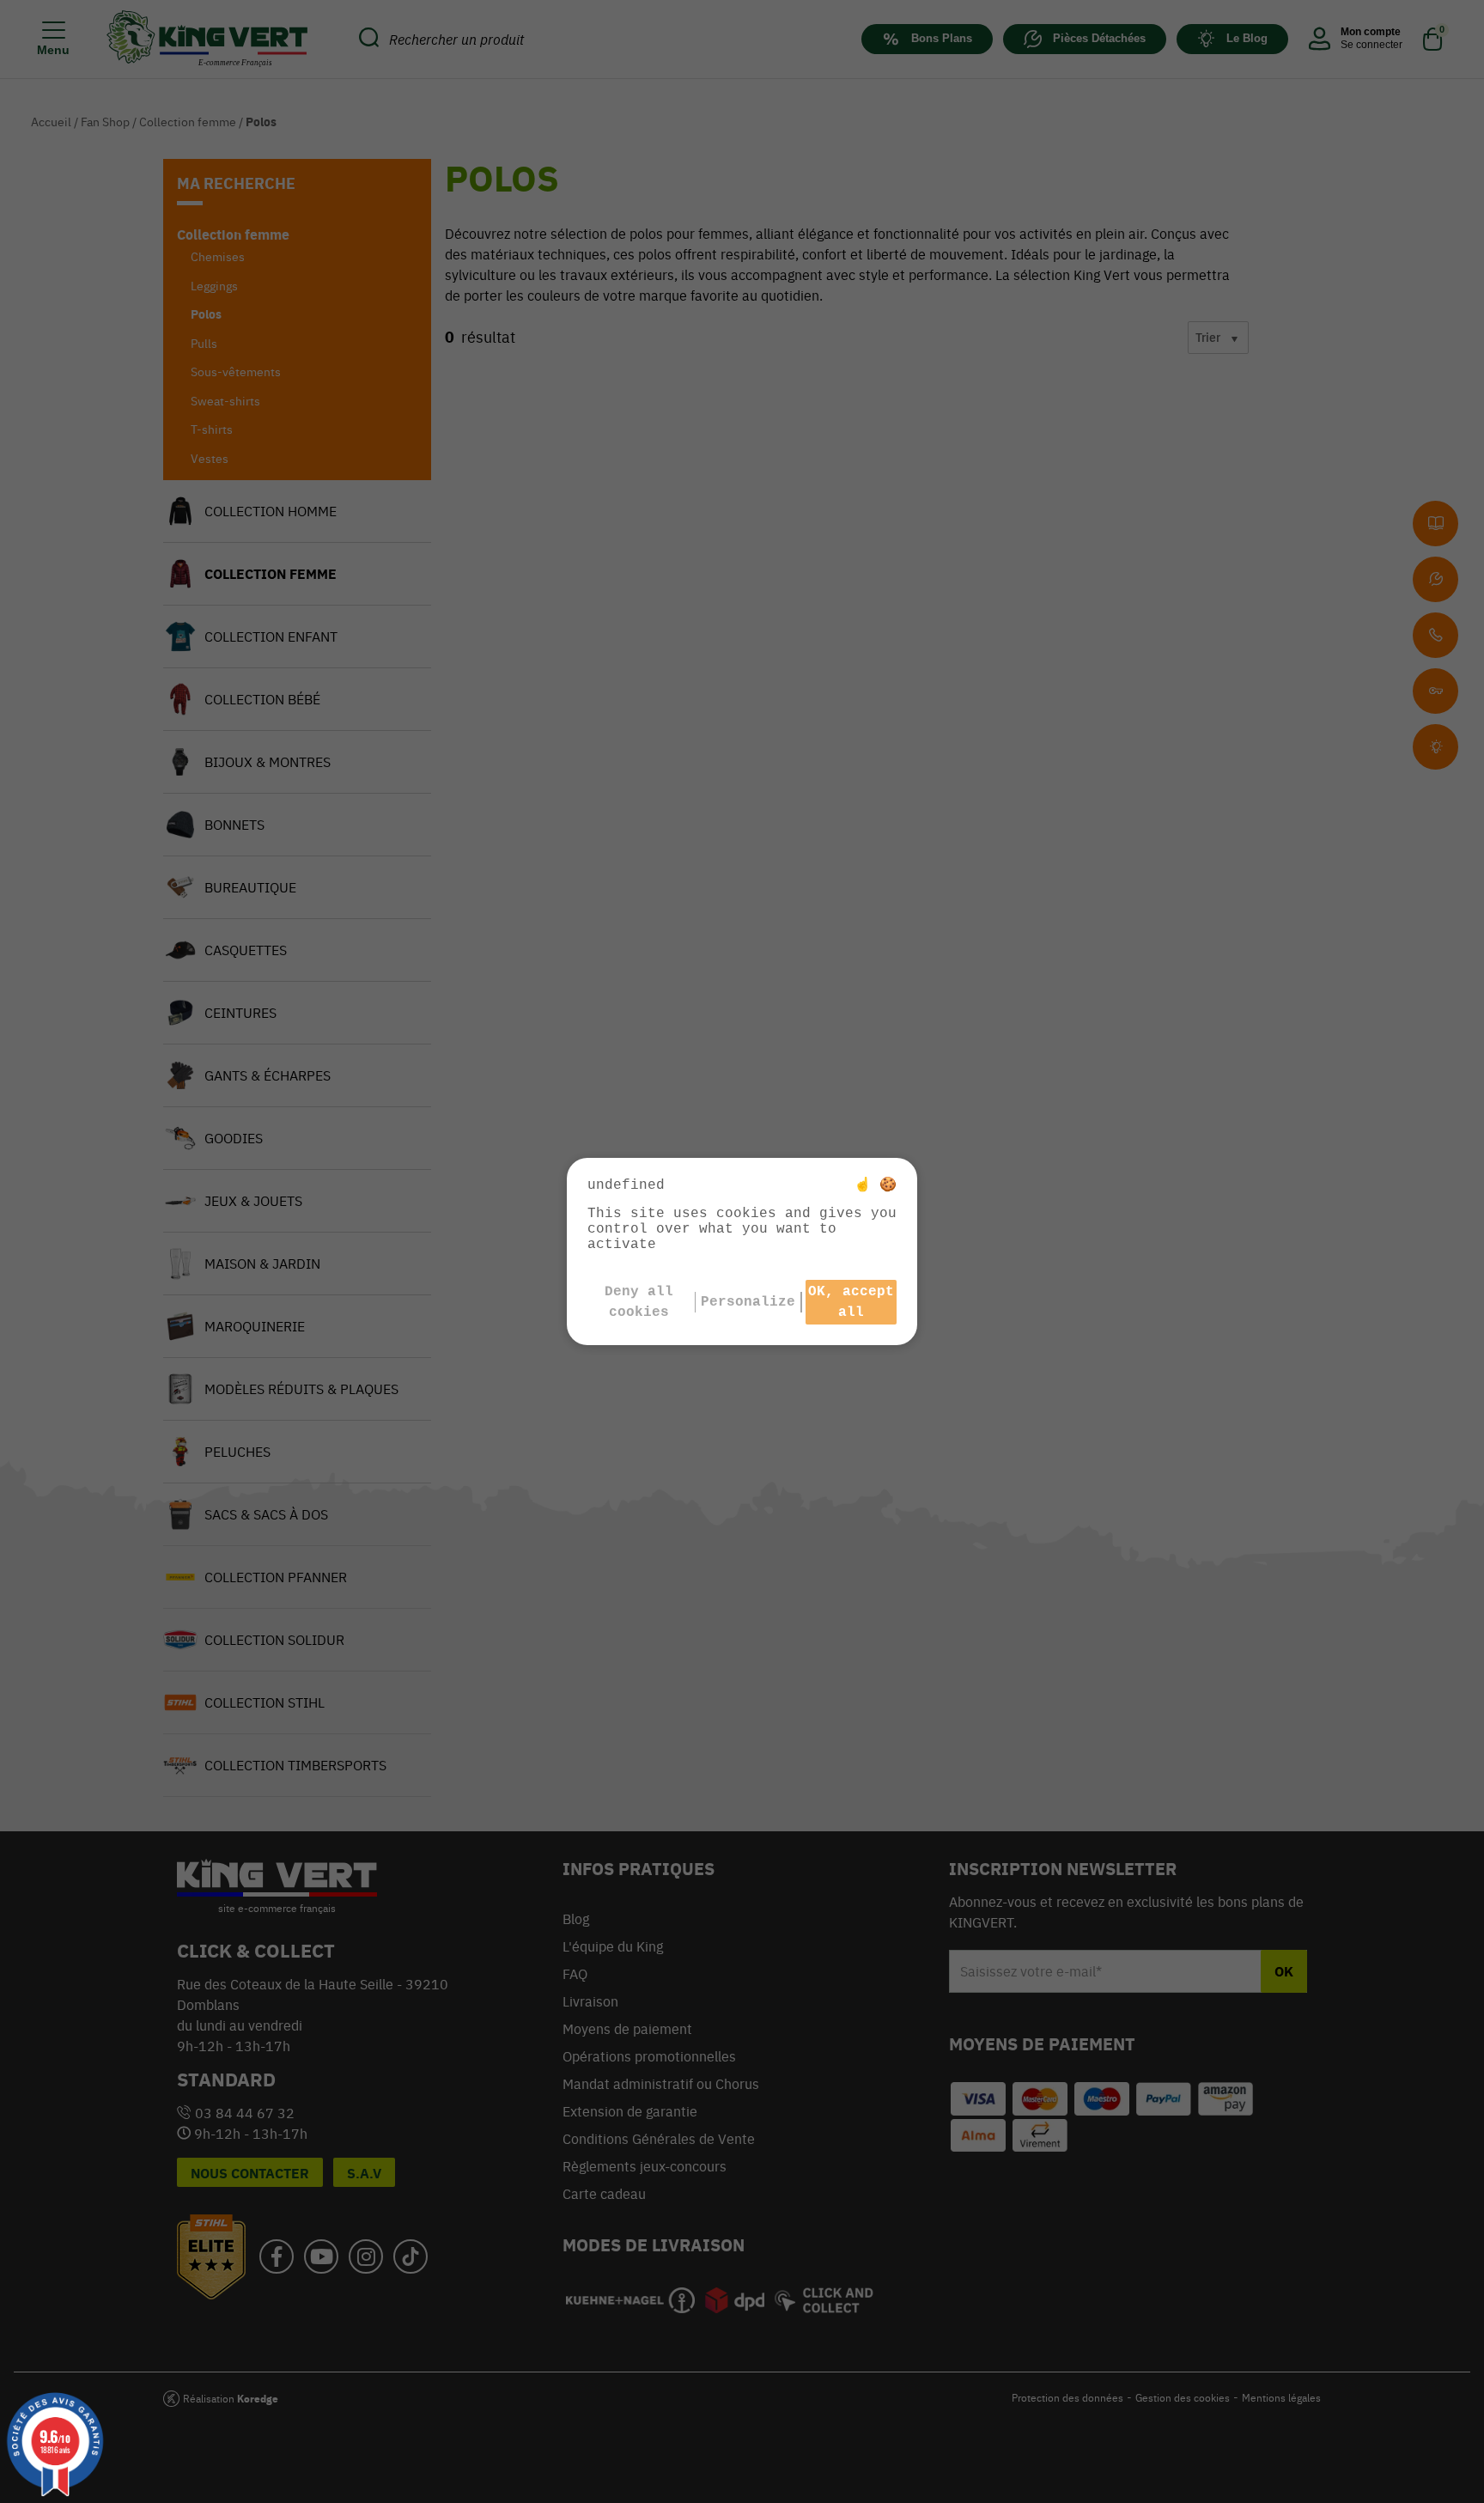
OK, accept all (851, 1302)
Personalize (748, 1302)
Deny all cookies (639, 1302)
